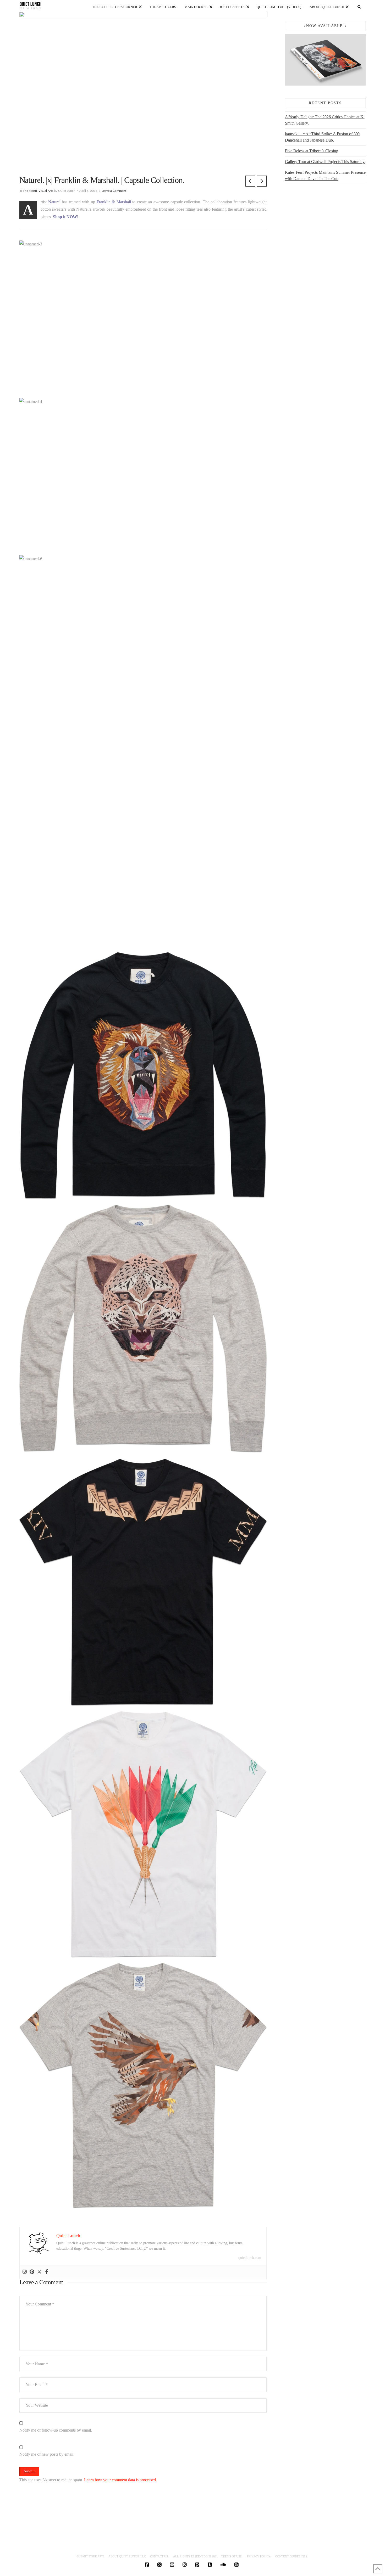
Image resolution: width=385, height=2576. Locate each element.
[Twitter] (39, 2272)
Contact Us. (159, 2556)
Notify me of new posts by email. (47, 2454)
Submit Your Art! (90, 2556)
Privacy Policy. (259, 2556)
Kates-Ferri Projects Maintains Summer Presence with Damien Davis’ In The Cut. (325, 175)
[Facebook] (47, 2272)
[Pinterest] (32, 2272)
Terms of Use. (232, 2556)
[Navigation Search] (359, 6)
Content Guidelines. (292, 2556)
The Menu (30, 191)
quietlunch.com (250, 2258)
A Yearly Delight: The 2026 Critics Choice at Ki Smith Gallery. (325, 120)
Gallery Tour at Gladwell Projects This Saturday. (325, 162)
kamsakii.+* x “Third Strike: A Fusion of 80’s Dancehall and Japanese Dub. (323, 137)
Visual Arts (46, 191)
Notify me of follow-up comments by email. (56, 2430)
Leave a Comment (114, 191)
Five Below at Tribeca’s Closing (312, 151)
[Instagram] (25, 2272)
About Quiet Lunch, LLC (127, 2556)
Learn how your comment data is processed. (120, 2480)
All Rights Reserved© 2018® (195, 2556)
